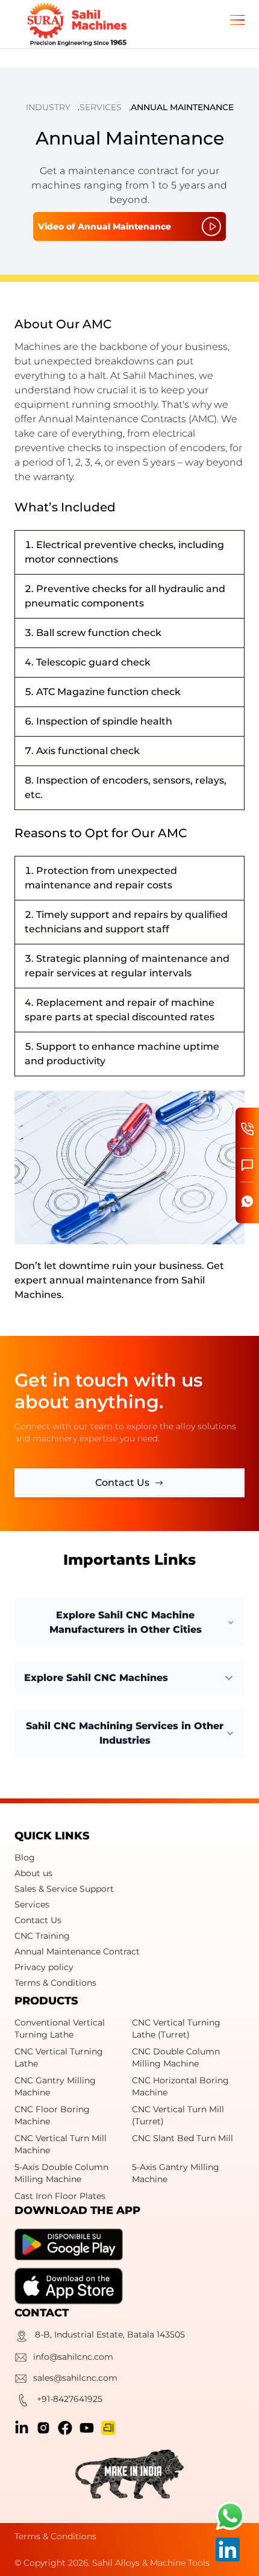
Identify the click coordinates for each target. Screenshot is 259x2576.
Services (101, 107)
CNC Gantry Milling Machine (55, 2086)
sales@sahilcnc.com (75, 2378)
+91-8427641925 (70, 2399)
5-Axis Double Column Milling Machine (61, 2173)
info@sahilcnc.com (73, 2357)
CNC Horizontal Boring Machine (180, 2086)
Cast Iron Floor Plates (60, 2196)
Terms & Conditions (55, 1983)
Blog (25, 1857)
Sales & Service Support (64, 1889)
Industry (48, 107)
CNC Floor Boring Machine (52, 2115)
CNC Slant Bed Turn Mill (183, 2138)
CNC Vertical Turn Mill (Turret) (178, 2115)
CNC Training (42, 1936)
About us (33, 1873)
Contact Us (38, 1920)
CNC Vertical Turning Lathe (59, 2057)
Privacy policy (44, 1967)
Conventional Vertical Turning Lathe (60, 2029)
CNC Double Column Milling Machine (176, 2057)
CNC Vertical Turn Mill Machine (61, 2144)
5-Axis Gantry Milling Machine (176, 2173)
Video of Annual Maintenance (105, 226)
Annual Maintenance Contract (77, 1951)
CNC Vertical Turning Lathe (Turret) (176, 2029)
